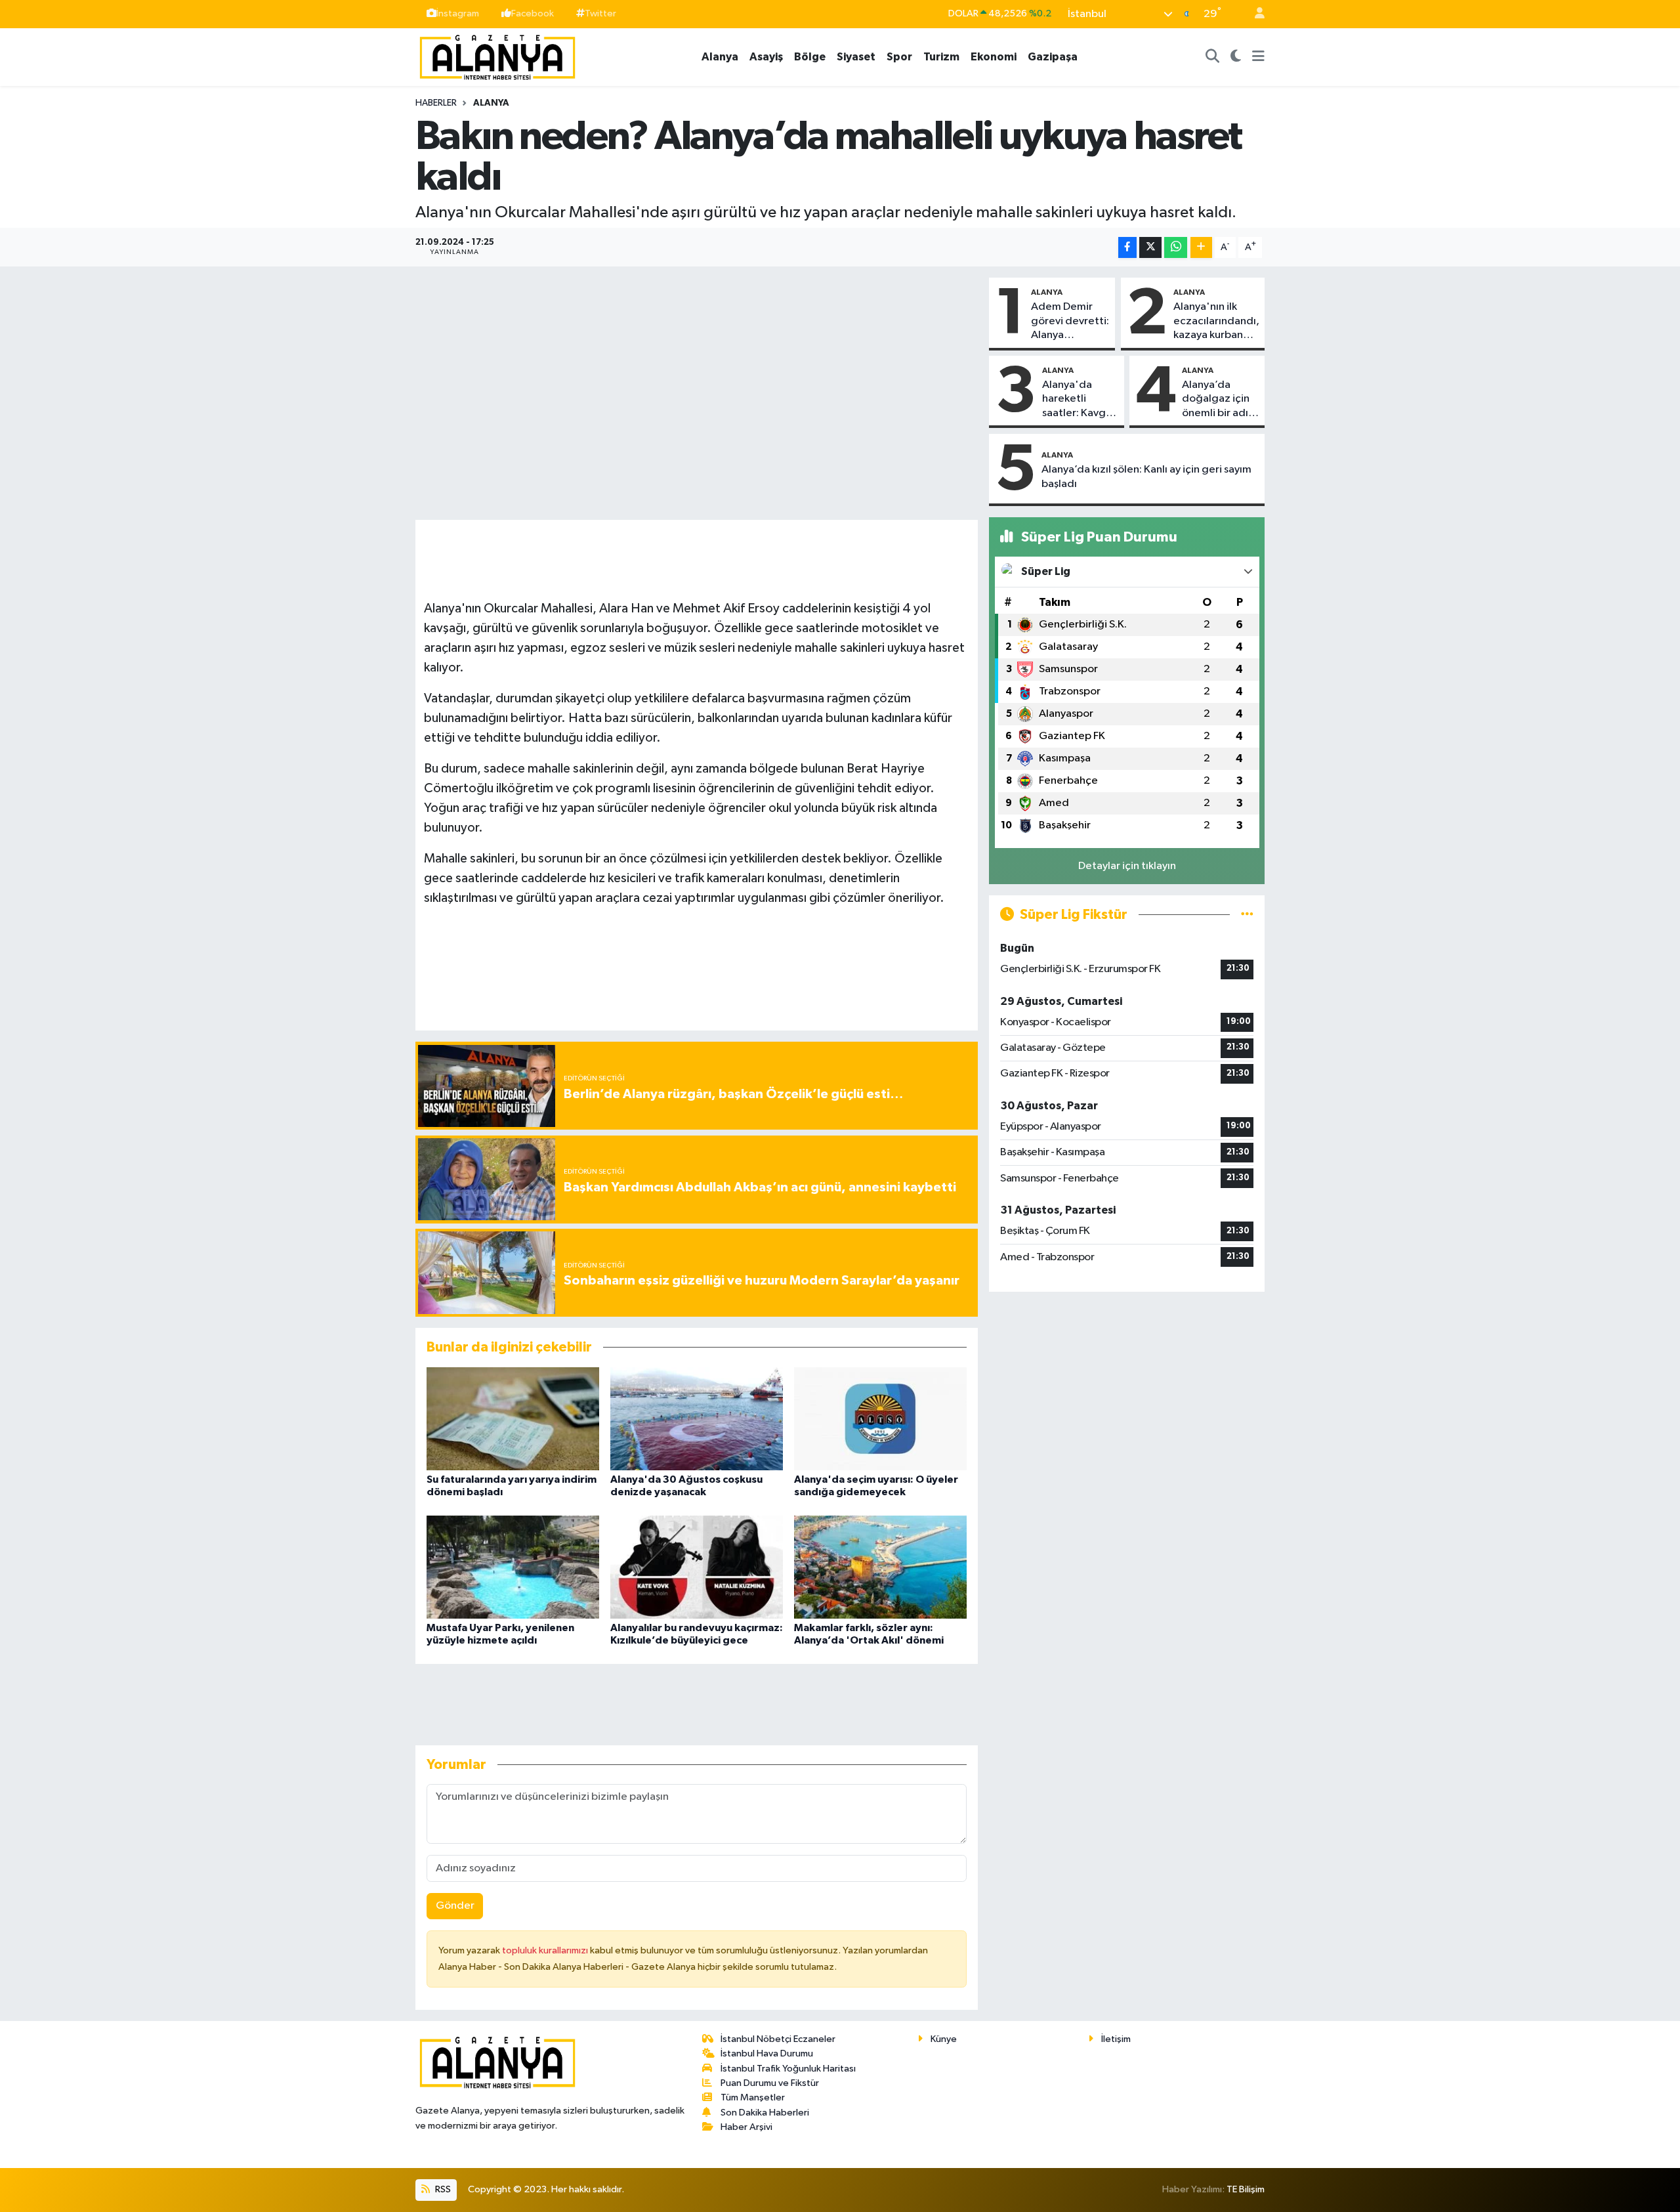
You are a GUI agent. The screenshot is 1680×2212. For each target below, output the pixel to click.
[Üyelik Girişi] (1254, 14)
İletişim (1116, 2039)
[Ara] (1213, 57)
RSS (442, 2189)
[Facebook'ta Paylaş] (1127, 248)
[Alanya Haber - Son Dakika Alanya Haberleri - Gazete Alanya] (497, 56)
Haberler (436, 103)
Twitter (600, 13)
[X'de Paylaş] (1150, 248)
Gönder (455, 1906)
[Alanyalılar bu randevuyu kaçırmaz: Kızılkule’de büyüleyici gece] (697, 1566)
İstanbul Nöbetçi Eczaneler (778, 2039)
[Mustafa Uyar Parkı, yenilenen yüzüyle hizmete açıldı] (513, 1566)
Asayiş (766, 57)
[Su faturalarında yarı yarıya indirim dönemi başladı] (513, 1419)
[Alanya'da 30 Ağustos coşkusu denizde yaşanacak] (697, 1419)
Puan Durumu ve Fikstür (770, 2083)
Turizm (941, 57)
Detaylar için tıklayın (1127, 866)
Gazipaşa (1053, 57)
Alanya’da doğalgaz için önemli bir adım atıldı (1220, 400)
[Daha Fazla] (1201, 248)
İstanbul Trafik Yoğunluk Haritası (788, 2069)
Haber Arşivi (746, 2127)
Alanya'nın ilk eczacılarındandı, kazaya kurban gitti (1216, 322)
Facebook (533, 13)
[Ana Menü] (1258, 57)
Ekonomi (994, 57)
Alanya (720, 57)
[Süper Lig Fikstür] (1247, 915)
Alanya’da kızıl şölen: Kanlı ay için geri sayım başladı (1146, 477)
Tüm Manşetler (753, 2097)
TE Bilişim (1246, 2189)
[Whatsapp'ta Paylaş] (1176, 248)
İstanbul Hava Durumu (767, 2053)
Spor (899, 57)
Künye (944, 2039)
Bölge (810, 57)
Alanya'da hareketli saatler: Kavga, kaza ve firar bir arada (1079, 400)
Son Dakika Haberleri (765, 2113)
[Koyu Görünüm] (1236, 57)
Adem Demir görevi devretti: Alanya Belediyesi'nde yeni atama (1070, 322)
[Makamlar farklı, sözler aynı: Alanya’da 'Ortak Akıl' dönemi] (880, 1566)
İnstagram (458, 13)
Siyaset (856, 57)
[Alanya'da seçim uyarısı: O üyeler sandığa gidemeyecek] (880, 1419)
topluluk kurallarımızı (546, 1950)
